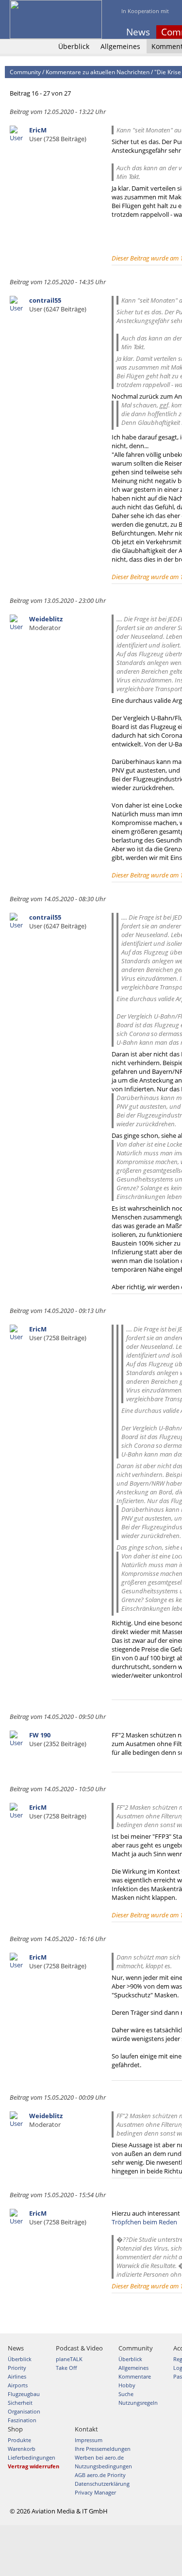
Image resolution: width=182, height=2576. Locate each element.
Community (25, 72)
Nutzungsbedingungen (103, 2466)
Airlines (17, 2376)
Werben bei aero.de (99, 2457)
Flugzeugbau (24, 2394)
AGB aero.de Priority (100, 2475)
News (138, 32)
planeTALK (69, 2359)
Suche (126, 2394)
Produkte (19, 2440)
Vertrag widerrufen (33, 2466)
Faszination (22, 2420)
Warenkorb (22, 2449)
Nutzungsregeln (138, 2403)
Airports (18, 2385)
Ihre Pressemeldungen (103, 2449)
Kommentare (135, 2376)
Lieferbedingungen (32, 2457)
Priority (17, 2368)
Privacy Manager (95, 2492)
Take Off (66, 2368)
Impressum (89, 2440)
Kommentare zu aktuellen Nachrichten (98, 72)
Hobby (127, 2385)
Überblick (74, 46)
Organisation (24, 2411)
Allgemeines (120, 46)
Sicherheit (20, 2403)
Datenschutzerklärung (102, 2484)
